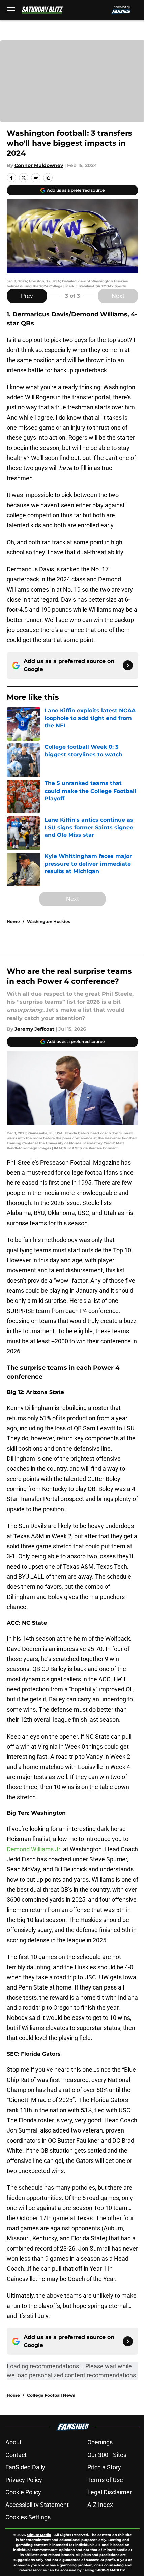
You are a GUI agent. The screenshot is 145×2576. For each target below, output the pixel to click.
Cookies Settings (28, 2517)
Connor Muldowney (39, 165)
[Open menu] (11, 10)
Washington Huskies (49, 922)
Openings (100, 2442)
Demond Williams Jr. (35, 1849)
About (13, 2442)
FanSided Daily (25, 2467)
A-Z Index (100, 2505)
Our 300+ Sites (107, 2455)
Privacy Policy (24, 2480)
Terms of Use (105, 2480)
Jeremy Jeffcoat (34, 1029)
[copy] (48, 178)
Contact (16, 2455)
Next (118, 296)
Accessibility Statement (37, 2505)
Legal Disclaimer (110, 2492)
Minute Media (39, 2535)
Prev (27, 296)
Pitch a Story (104, 2467)
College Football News (51, 2395)
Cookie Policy (23, 2492)
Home (13, 922)
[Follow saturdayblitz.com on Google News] (128, 665)
